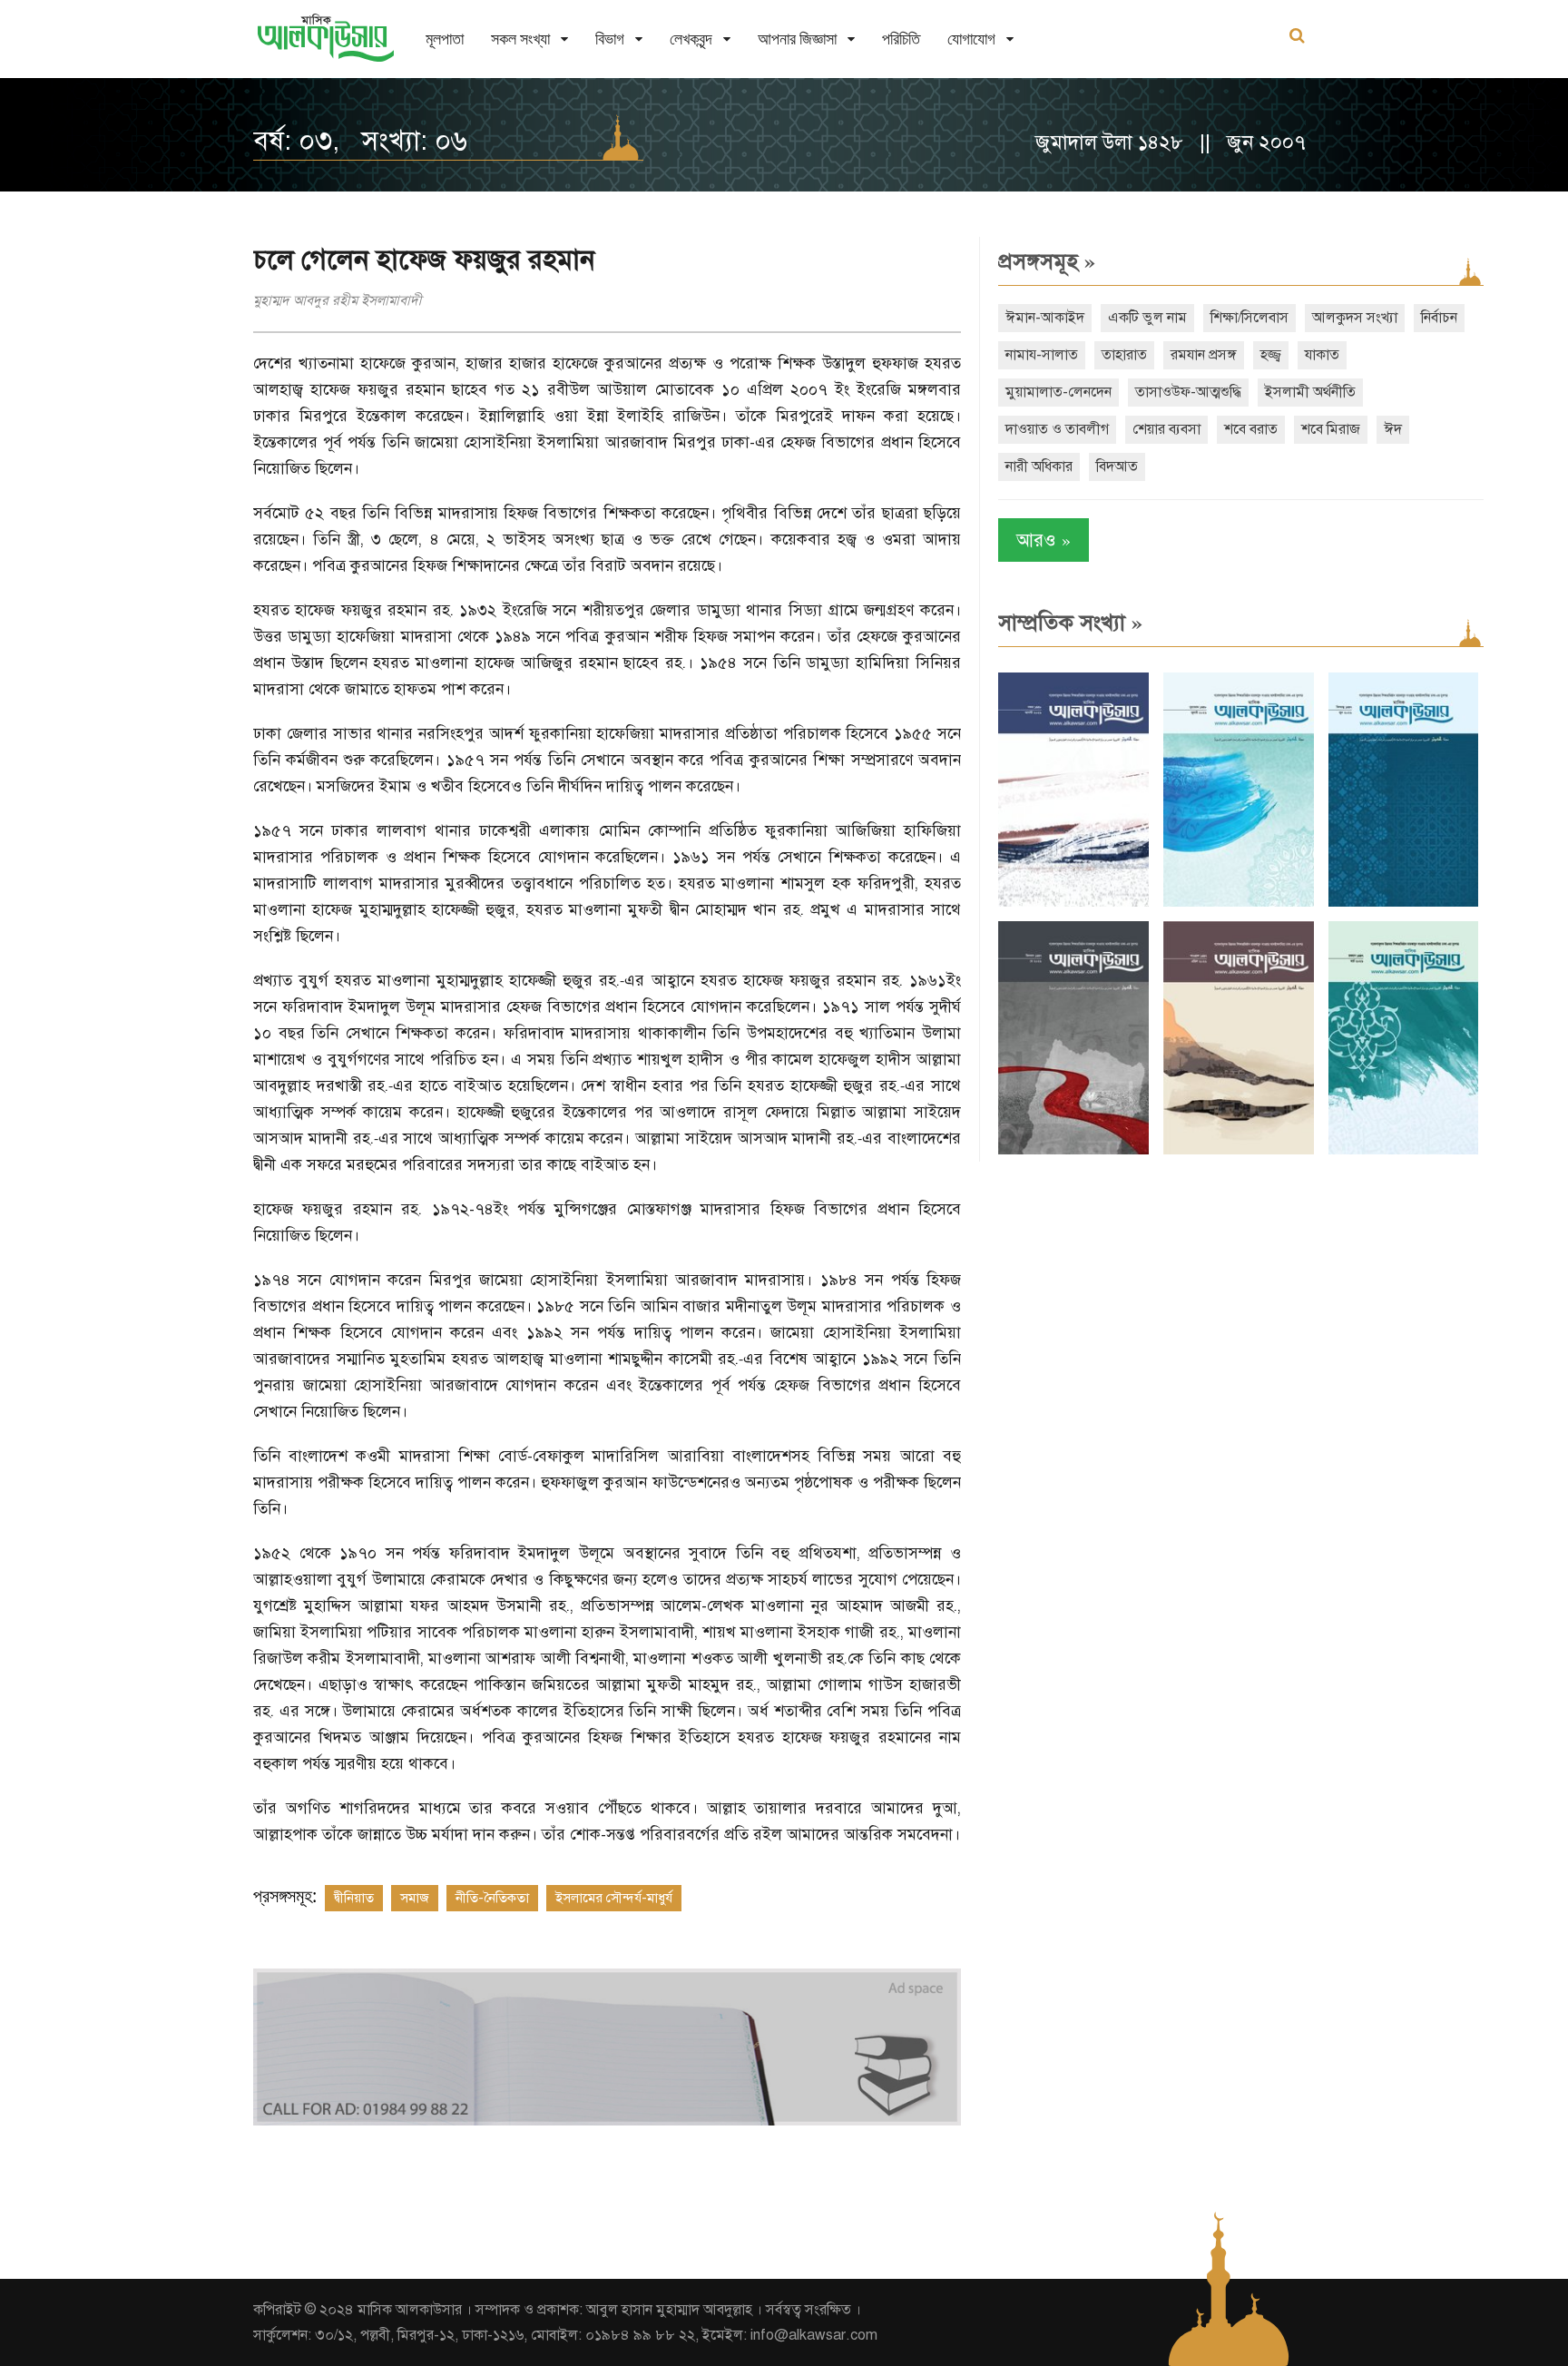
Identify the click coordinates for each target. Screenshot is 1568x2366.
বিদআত (1117, 466)
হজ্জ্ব (1271, 355)
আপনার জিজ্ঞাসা (797, 39)
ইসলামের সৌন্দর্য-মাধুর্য (614, 1898)
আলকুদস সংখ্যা (1355, 318)
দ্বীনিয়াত (354, 1898)
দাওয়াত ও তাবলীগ (1057, 429)
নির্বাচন (1439, 318)
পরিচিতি (901, 39)
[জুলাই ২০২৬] (1239, 903)
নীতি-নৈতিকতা (492, 1898)
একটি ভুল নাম (1147, 318)
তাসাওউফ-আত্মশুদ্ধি (1188, 392)
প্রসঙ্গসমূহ (1047, 261)
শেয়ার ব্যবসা (1166, 429)
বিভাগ (610, 39)
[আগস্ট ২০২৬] (1073, 903)
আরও (1044, 540)
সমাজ (415, 1898)
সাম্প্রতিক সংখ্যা (1070, 623)
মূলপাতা (445, 39)
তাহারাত (1124, 355)
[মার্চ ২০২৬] (1404, 1150)
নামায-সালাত (1042, 355)
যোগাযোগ (971, 39)
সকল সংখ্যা (520, 39)
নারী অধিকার (1039, 466)
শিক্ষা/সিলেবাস (1249, 318)
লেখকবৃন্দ (691, 39)
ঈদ (1393, 429)
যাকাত (1322, 355)
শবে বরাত (1251, 429)
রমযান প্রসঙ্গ (1204, 355)
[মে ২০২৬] (1073, 1150)
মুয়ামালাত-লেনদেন (1058, 392)
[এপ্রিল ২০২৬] (1239, 1150)
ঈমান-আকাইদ (1045, 318)
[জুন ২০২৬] (1404, 903)
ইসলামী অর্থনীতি (1310, 392)
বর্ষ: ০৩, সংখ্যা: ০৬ (360, 141)
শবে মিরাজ (1331, 429)
